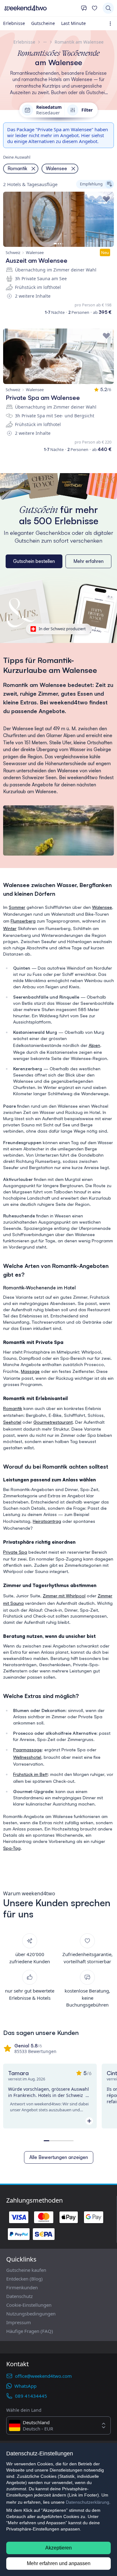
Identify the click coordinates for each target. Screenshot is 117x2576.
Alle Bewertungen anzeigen (59, 2157)
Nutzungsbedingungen (31, 2314)
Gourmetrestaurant (53, 1422)
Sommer (17, 907)
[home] (40, 8)
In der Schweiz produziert (62, 629)
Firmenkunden (22, 2287)
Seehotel (12, 1422)
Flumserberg (23, 921)
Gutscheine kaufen (26, 2270)
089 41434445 (31, 2396)
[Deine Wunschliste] (95, 8)
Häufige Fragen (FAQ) (30, 2331)
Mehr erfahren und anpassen (59, 2563)
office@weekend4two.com (43, 2376)
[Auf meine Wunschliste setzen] (106, 199)
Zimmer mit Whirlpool (64, 1596)
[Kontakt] (84, 8)
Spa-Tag (12, 1848)
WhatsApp (25, 2386)
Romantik (13, 1408)
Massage (30, 1371)
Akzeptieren (58, 2548)
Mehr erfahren (88, 561)
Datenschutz (19, 2296)
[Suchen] (108, 8)
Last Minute (73, 23)
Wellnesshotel (27, 1757)
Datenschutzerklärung (88, 2502)
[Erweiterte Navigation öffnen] (112, 24)
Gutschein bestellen (34, 561)
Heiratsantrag (47, 1521)
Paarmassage (27, 1750)
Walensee (102, 907)
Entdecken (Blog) (24, 2279)
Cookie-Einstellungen (29, 2305)
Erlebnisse (14, 23)
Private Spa (15, 1552)
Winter (10, 928)
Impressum (19, 2322)
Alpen (94, 1045)
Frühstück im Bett (30, 1774)
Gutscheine (43, 23)
